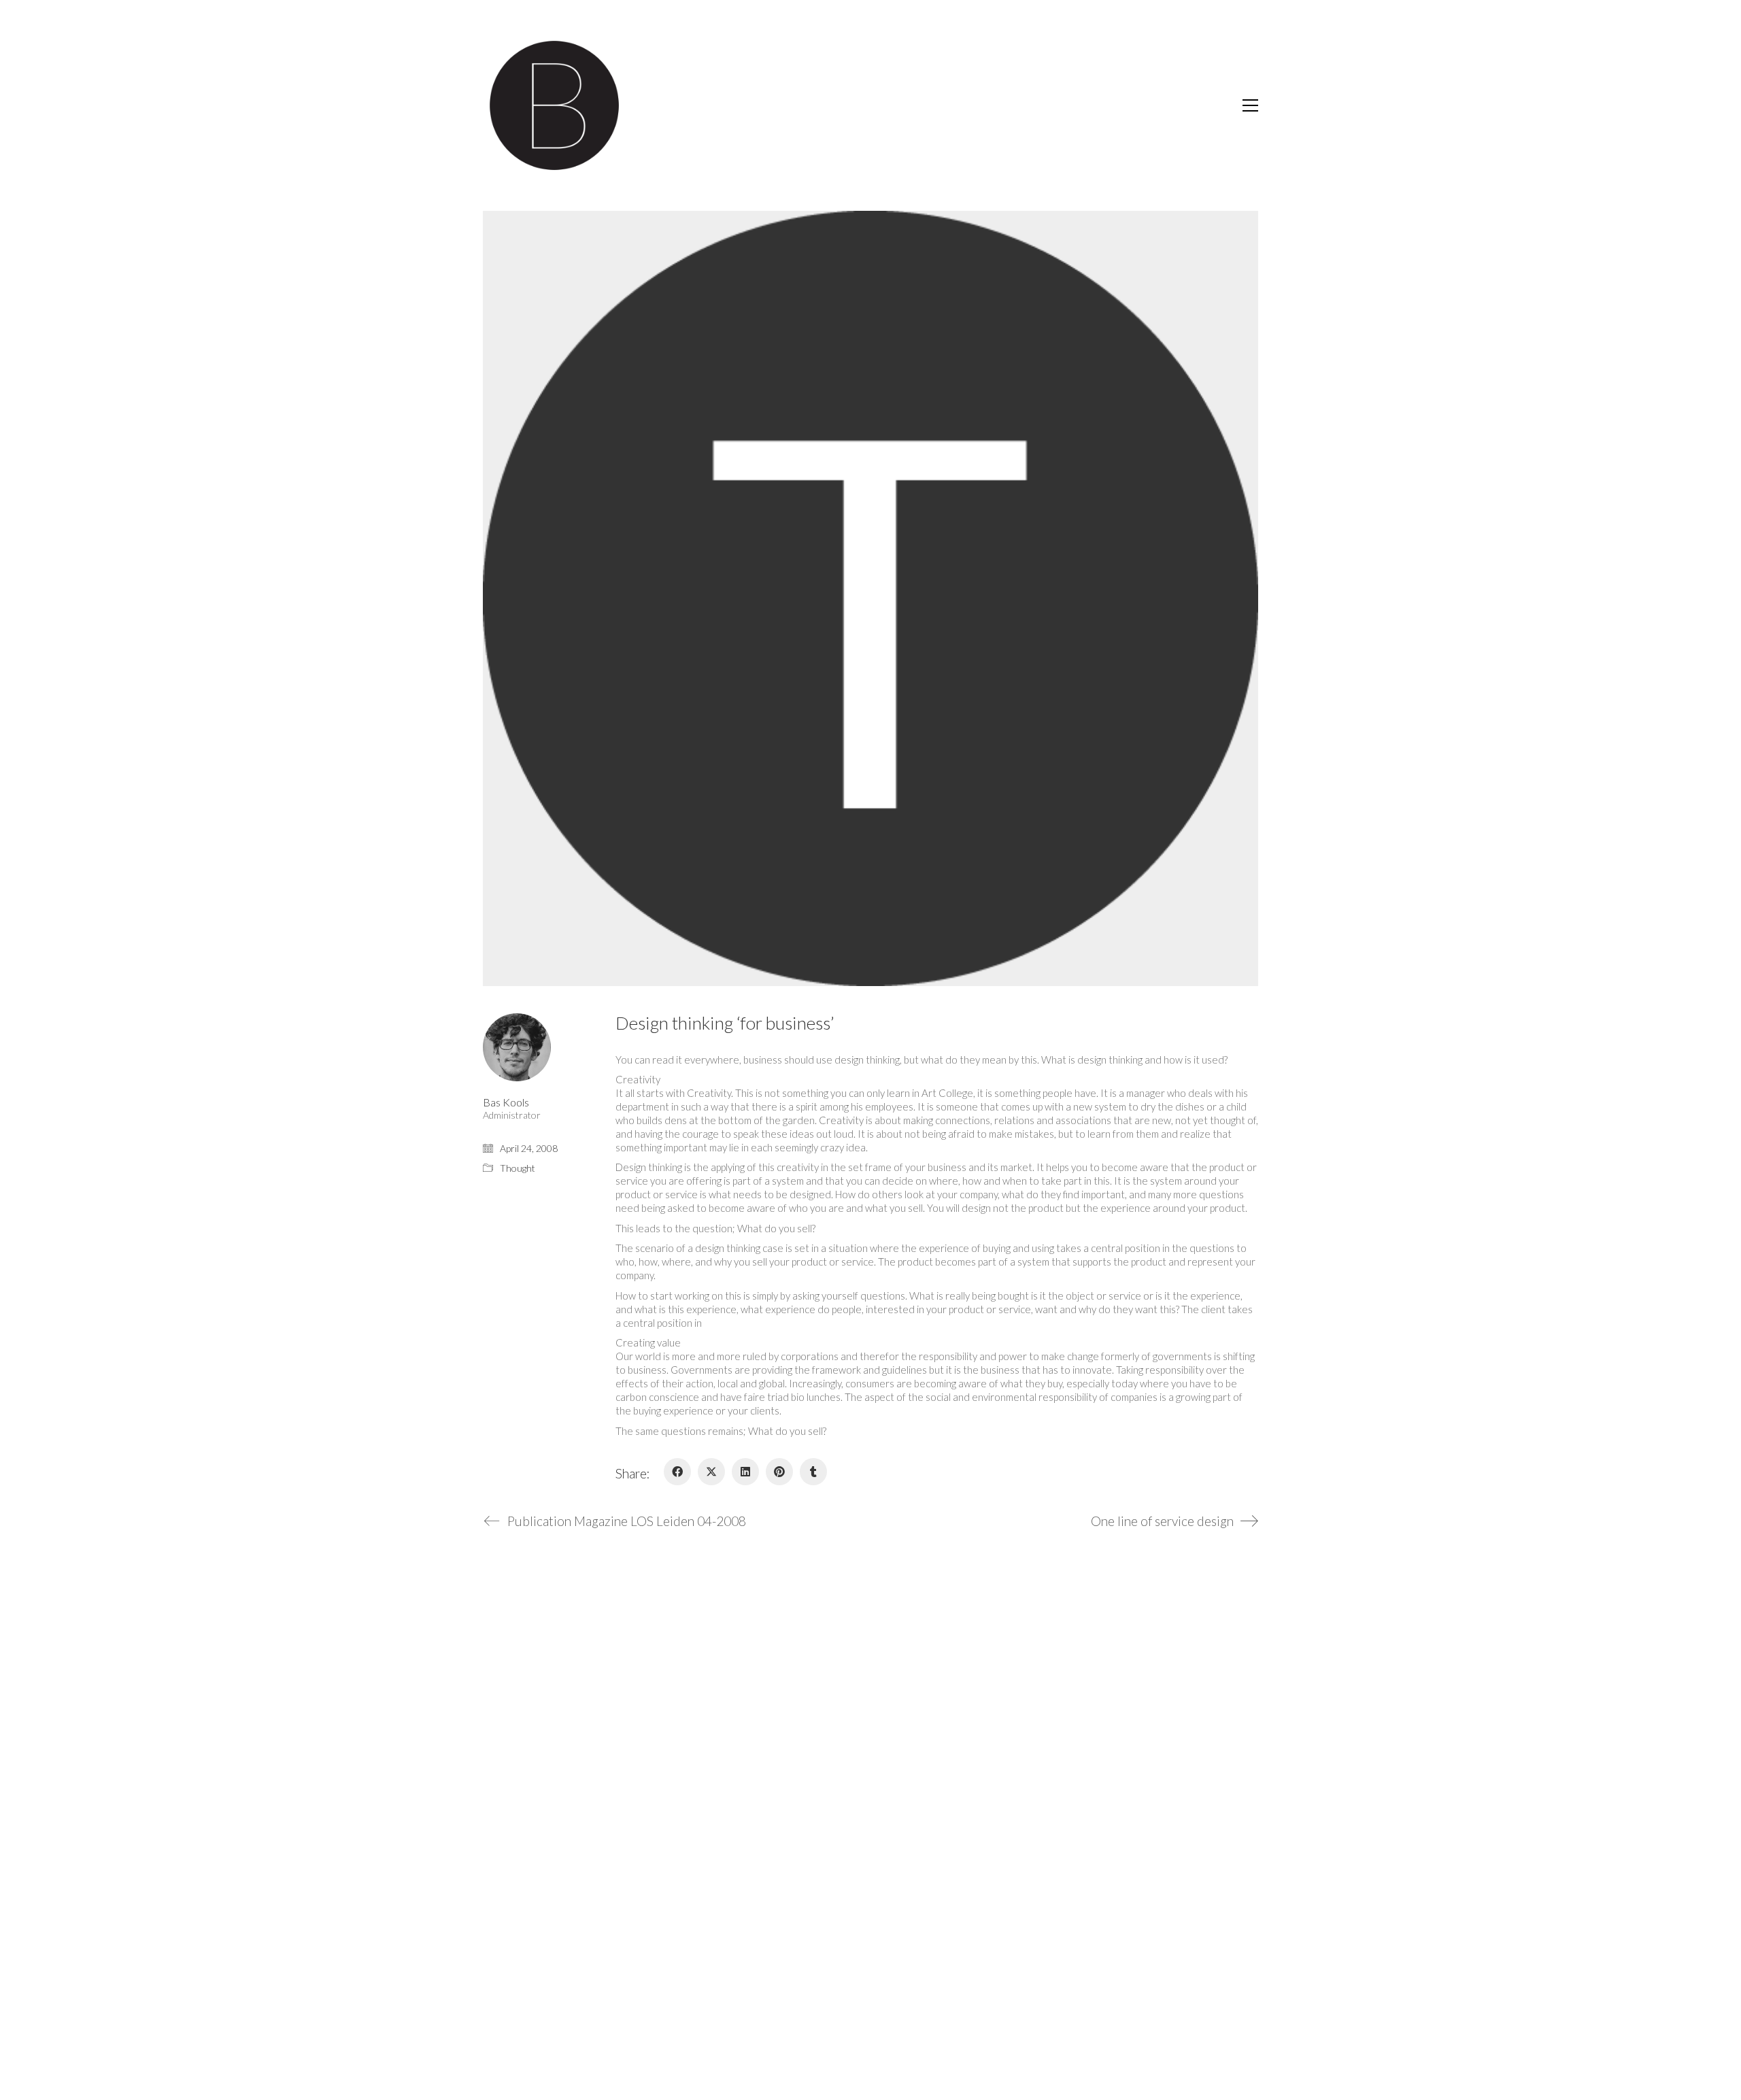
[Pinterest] (779, 1472)
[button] (1250, 105)
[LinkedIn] (745, 1472)
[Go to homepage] (554, 105)
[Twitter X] (711, 1472)
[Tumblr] (813, 1472)
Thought (518, 1168)
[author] (517, 1047)
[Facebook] (677, 1472)
